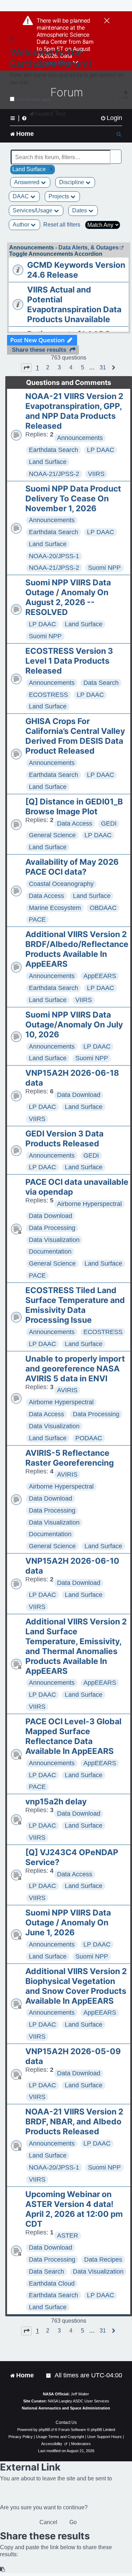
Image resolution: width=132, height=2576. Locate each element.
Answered (27, 182)
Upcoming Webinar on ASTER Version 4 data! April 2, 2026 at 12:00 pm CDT (74, 2209)
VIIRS (96, 474)
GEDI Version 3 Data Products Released (64, 1139)
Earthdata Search (54, 450)
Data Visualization (54, 1240)
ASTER (68, 2236)
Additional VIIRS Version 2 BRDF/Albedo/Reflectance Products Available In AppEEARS (77, 949)
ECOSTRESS (48, 695)
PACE (37, 919)
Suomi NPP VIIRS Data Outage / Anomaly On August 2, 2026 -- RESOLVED (68, 597)
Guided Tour (50, 114)
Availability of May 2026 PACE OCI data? (72, 867)
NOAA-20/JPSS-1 (54, 556)
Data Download (79, 1095)
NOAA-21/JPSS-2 (54, 474)
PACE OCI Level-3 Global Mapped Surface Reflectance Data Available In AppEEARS (73, 1736)
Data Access (75, 824)
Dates (80, 210)
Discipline (72, 182)
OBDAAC (103, 908)
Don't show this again (33, 99)
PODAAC (89, 1438)
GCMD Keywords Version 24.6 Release (76, 270)
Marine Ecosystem (55, 908)
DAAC (21, 196)
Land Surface (48, 462)
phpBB (44, 2430)
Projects (59, 196)
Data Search (101, 683)
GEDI (109, 824)
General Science (52, 835)
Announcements (80, 438)
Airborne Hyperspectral (89, 1204)
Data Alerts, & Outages (89, 248)
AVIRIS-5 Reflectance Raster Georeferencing (70, 1458)
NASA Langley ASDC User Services (78, 2401)
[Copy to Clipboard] (3, 2569)
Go (73, 2522)
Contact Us (66, 2423)
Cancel (48, 2522)
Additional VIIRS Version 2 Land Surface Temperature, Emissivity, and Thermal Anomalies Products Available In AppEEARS (76, 1646)
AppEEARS (100, 976)
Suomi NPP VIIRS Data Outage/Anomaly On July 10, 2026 (74, 1025)
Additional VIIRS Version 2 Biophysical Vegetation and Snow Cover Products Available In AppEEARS (76, 1986)
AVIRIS (67, 1390)
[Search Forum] (117, 153)
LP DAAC (100, 450)
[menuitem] (111, 118)
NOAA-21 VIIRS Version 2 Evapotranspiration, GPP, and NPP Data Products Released (74, 411)
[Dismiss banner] (107, 21)
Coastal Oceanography (61, 884)
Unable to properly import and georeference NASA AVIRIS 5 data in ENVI (75, 1369)
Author (22, 225)
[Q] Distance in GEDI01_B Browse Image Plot (74, 807)
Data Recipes (103, 2260)
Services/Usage (33, 210)
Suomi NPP (104, 568)
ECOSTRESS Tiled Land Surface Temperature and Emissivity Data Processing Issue (75, 1305)
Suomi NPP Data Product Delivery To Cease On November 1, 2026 (73, 499)
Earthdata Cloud (52, 2284)
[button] (26, 368)
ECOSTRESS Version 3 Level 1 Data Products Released (69, 661)
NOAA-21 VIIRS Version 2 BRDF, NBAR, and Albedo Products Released (74, 2122)
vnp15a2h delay (56, 1802)
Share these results (39, 350)
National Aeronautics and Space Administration (66, 2408)
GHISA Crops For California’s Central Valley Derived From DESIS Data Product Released (75, 736)
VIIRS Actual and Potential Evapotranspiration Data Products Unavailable (74, 304)
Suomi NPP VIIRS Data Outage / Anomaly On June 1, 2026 (68, 1923)
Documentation (50, 1251)
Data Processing (52, 1228)
